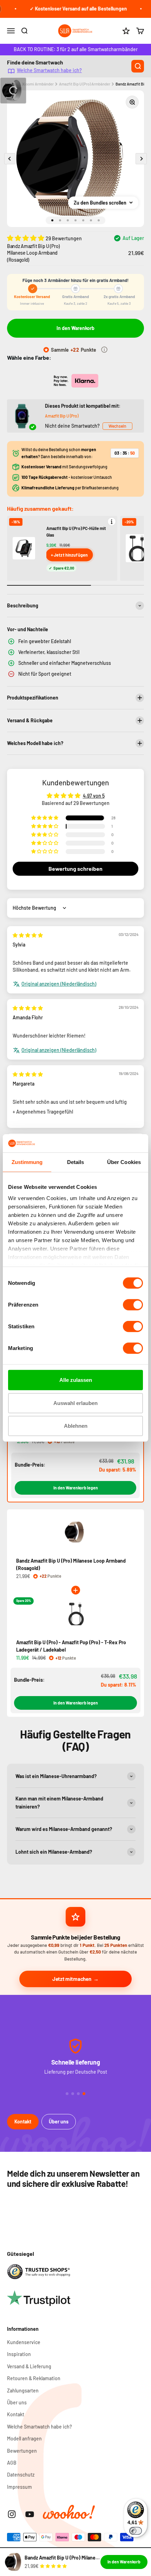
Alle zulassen (76, 1380)
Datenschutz (21, 2475)
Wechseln (117, 426)
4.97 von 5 (94, 796)
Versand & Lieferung (29, 2366)
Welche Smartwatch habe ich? (49, 70)
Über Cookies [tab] (124, 1162)
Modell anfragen (24, 2439)
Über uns (59, 2122)
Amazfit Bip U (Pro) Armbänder (85, 84)
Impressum (19, 2487)
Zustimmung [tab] (27, 1162)
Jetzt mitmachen (72, 1979)
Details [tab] (76, 1162)
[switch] (133, 1305)
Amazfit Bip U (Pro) (62, 416)
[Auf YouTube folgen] (30, 2514)
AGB (12, 2463)
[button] (26, 238)
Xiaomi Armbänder (38, 84)
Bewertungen (22, 2451)
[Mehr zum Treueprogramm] (104, 350)
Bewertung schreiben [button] (75, 869)
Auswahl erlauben (75, 1403)
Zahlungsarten (23, 2391)
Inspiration (19, 2354)
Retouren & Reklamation (34, 2378)
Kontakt (23, 2122)
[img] (28, 935)
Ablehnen (76, 1426)
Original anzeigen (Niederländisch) (59, 984)
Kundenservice (24, 2342)
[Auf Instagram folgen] (12, 2514)
